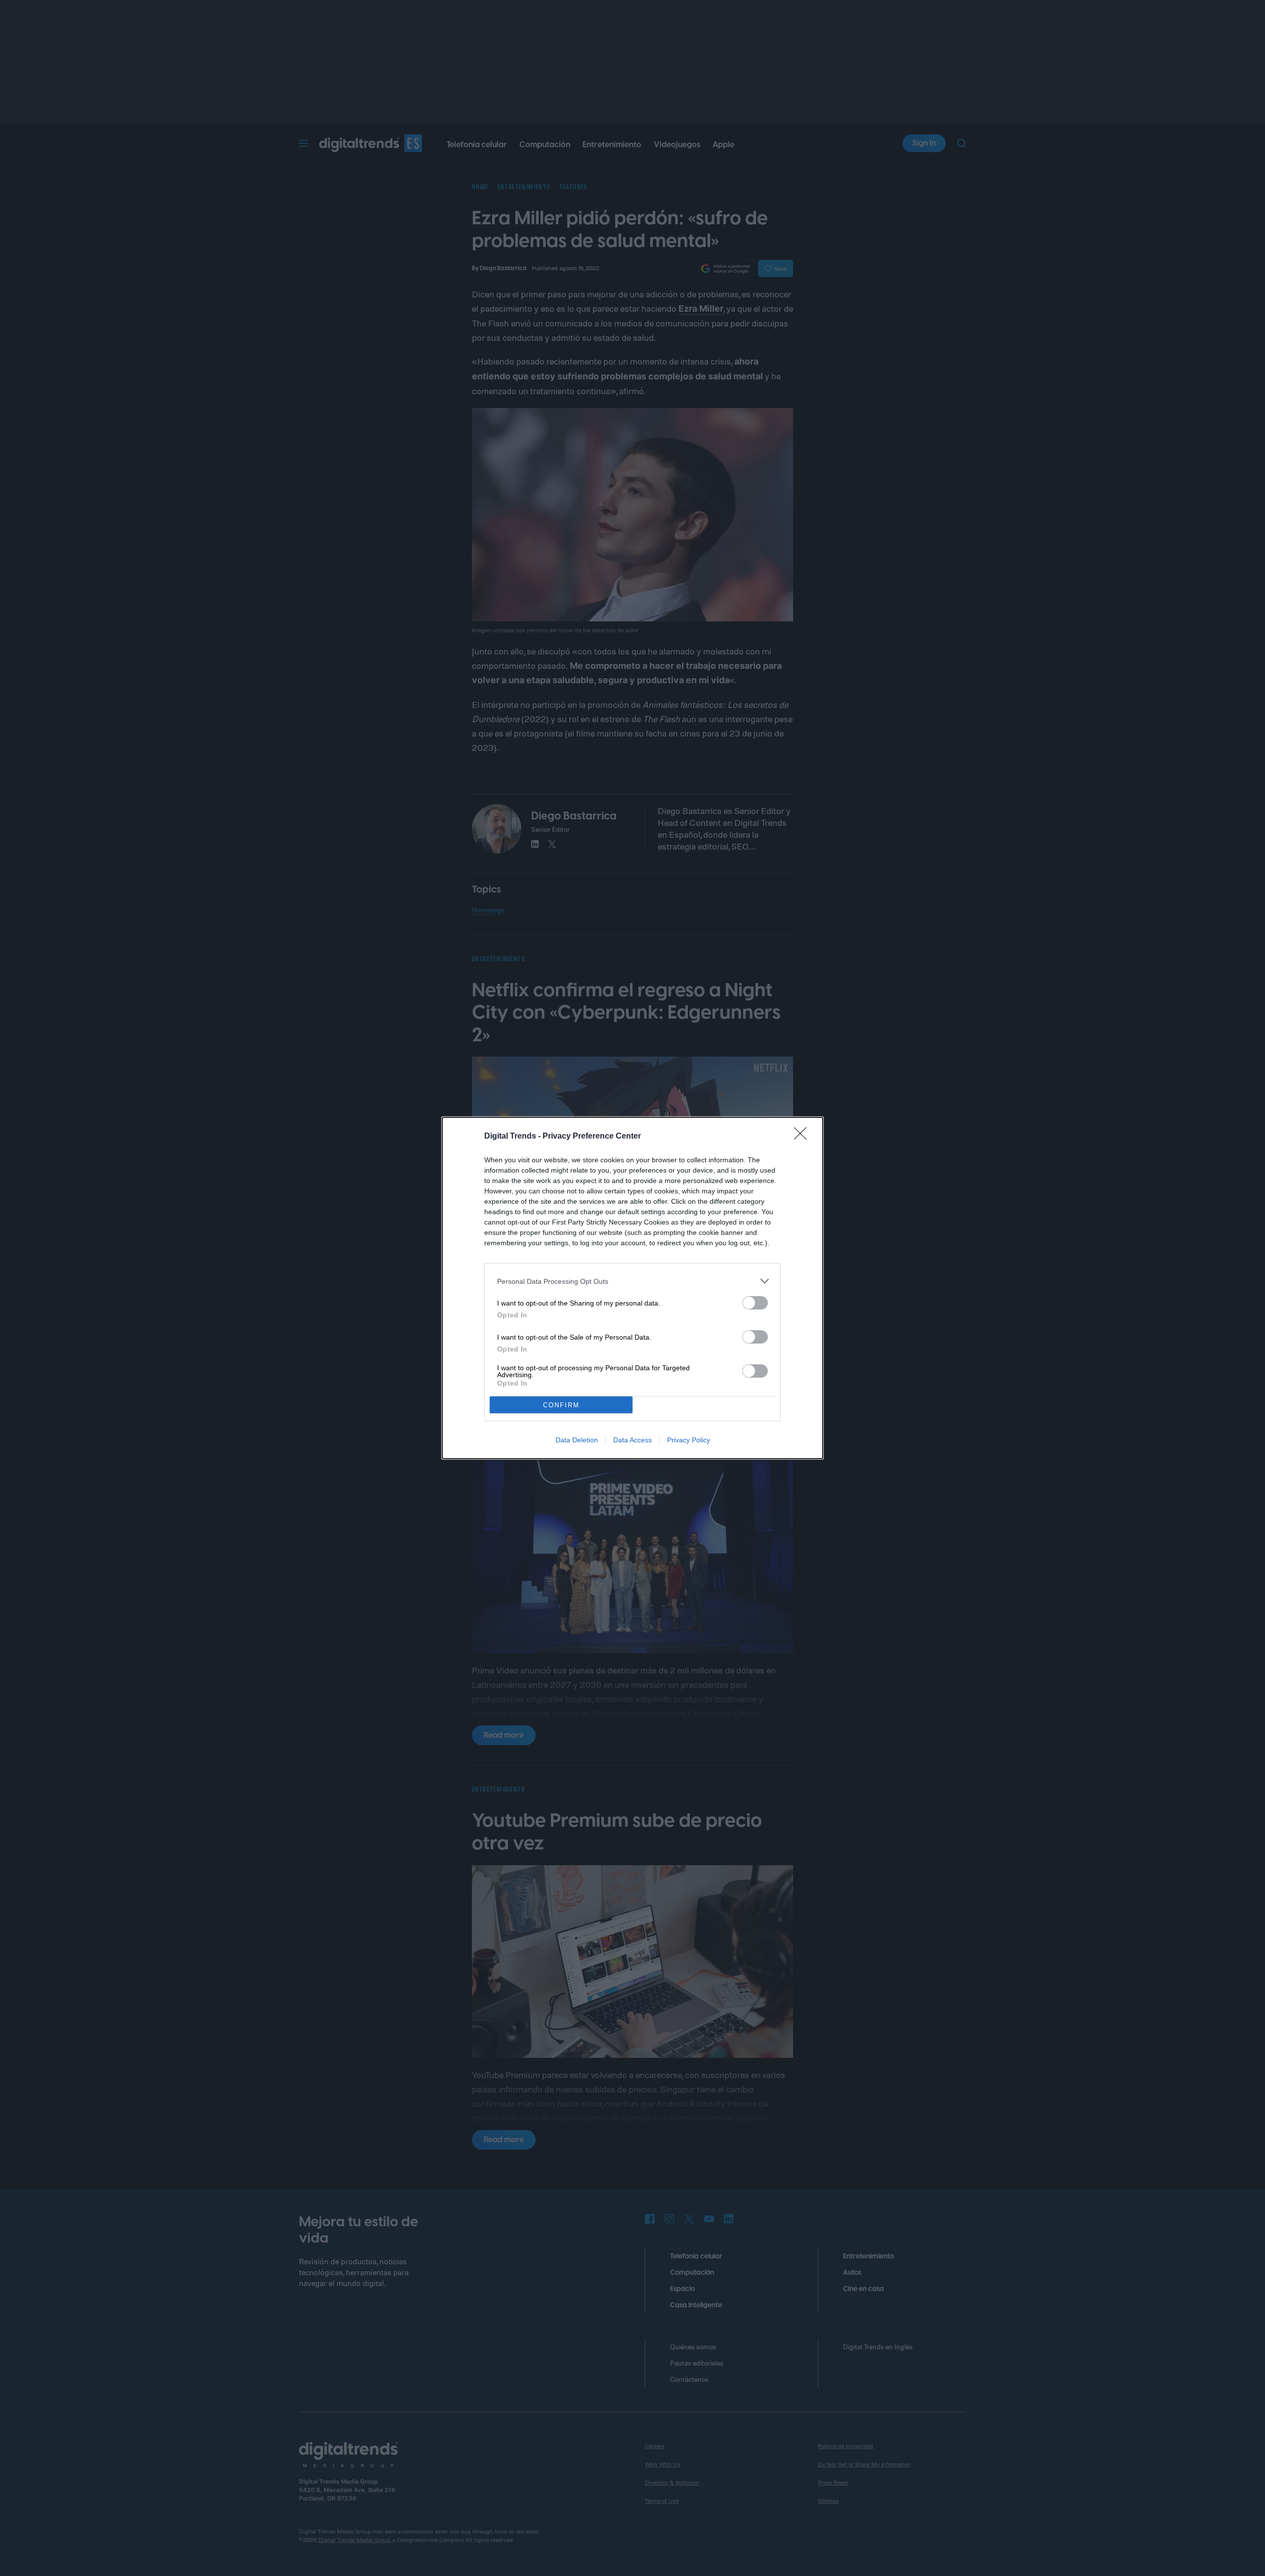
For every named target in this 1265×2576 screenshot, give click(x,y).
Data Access (632, 1440)
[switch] (755, 1303)
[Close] (803, 1137)
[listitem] (632, 1281)
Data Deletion (577, 1440)
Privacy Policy (689, 1440)
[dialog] (632, 1288)
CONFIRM (561, 1405)
